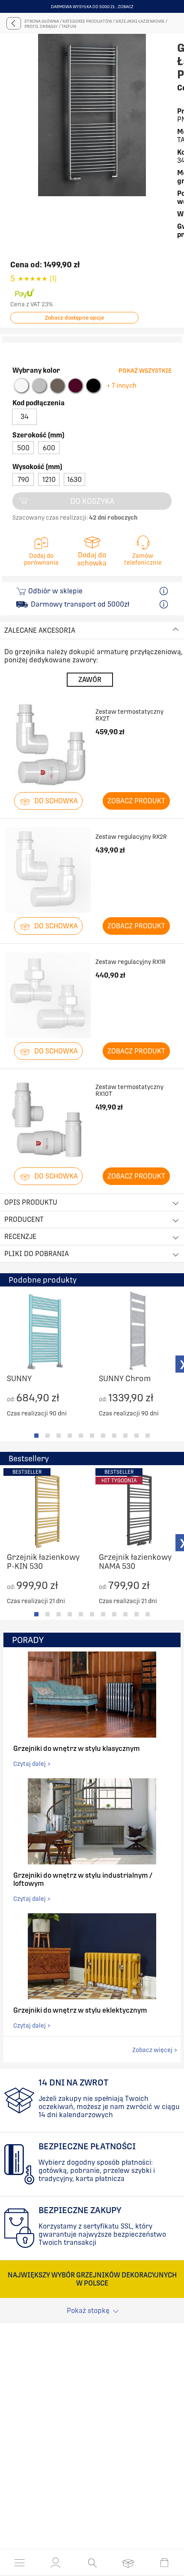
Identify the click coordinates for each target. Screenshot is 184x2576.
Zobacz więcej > (155, 2075)
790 (23, 504)
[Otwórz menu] (20, 2563)
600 (49, 473)
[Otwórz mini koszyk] (164, 2563)
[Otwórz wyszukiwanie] (92, 2563)
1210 (49, 504)
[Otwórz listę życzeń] (128, 2563)
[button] (56, 2563)
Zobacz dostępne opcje (74, 343)
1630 (74, 504)
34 (25, 441)
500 (23, 473)
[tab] (36, 1460)
